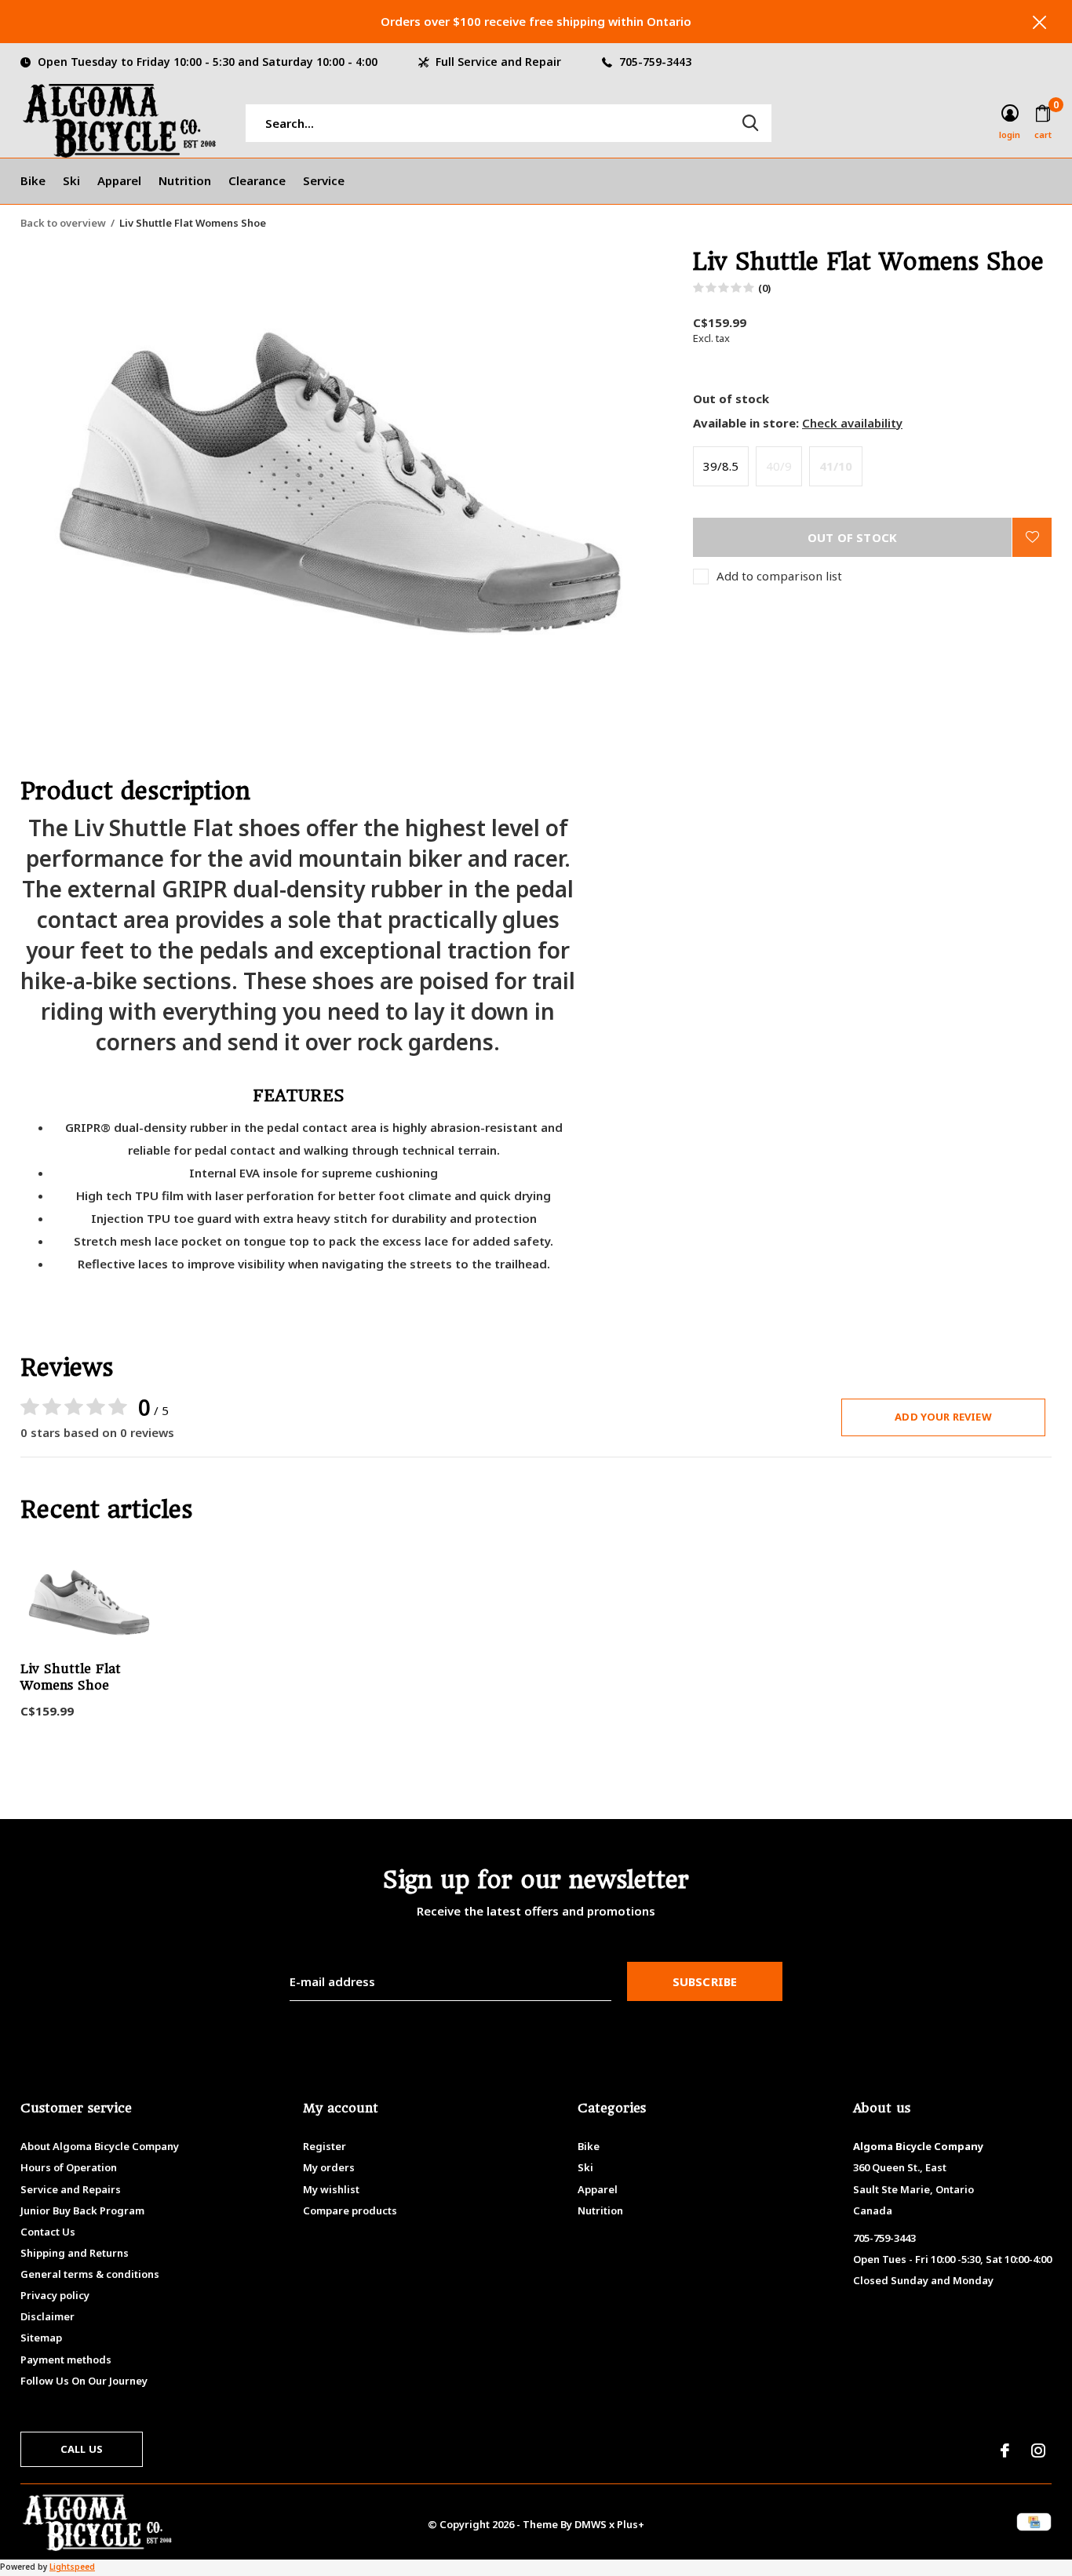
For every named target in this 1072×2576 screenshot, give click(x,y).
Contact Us (48, 2232)
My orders (329, 2167)
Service (324, 180)
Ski (71, 180)
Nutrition (185, 180)
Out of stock (852, 537)
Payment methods (66, 2360)
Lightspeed (72, 2567)
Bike (33, 180)
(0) (764, 288)
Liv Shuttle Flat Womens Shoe (71, 1677)
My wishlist (331, 2189)
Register (325, 2146)
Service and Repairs (71, 2189)
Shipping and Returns (75, 2253)
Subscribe (705, 1981)
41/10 (836, 466)
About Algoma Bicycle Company (100, 2146)
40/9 (779, 466)
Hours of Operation (69, 2167)
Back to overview (63, 223)
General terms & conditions (90, 2274)
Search (750, 123)
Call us (82, 2449)
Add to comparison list (779, 576)
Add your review (943, 1417)
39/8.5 (721, 466)
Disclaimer (47, 2316)
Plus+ (631, 2524)
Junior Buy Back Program (82, 2210)
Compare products (350, 2210)
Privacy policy (55, 2295)
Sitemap (41, 2338)
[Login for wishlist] (1032, 537)
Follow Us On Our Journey (84, 2381)
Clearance (257, 180)
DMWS (591, 2524)
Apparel (119, 180)
